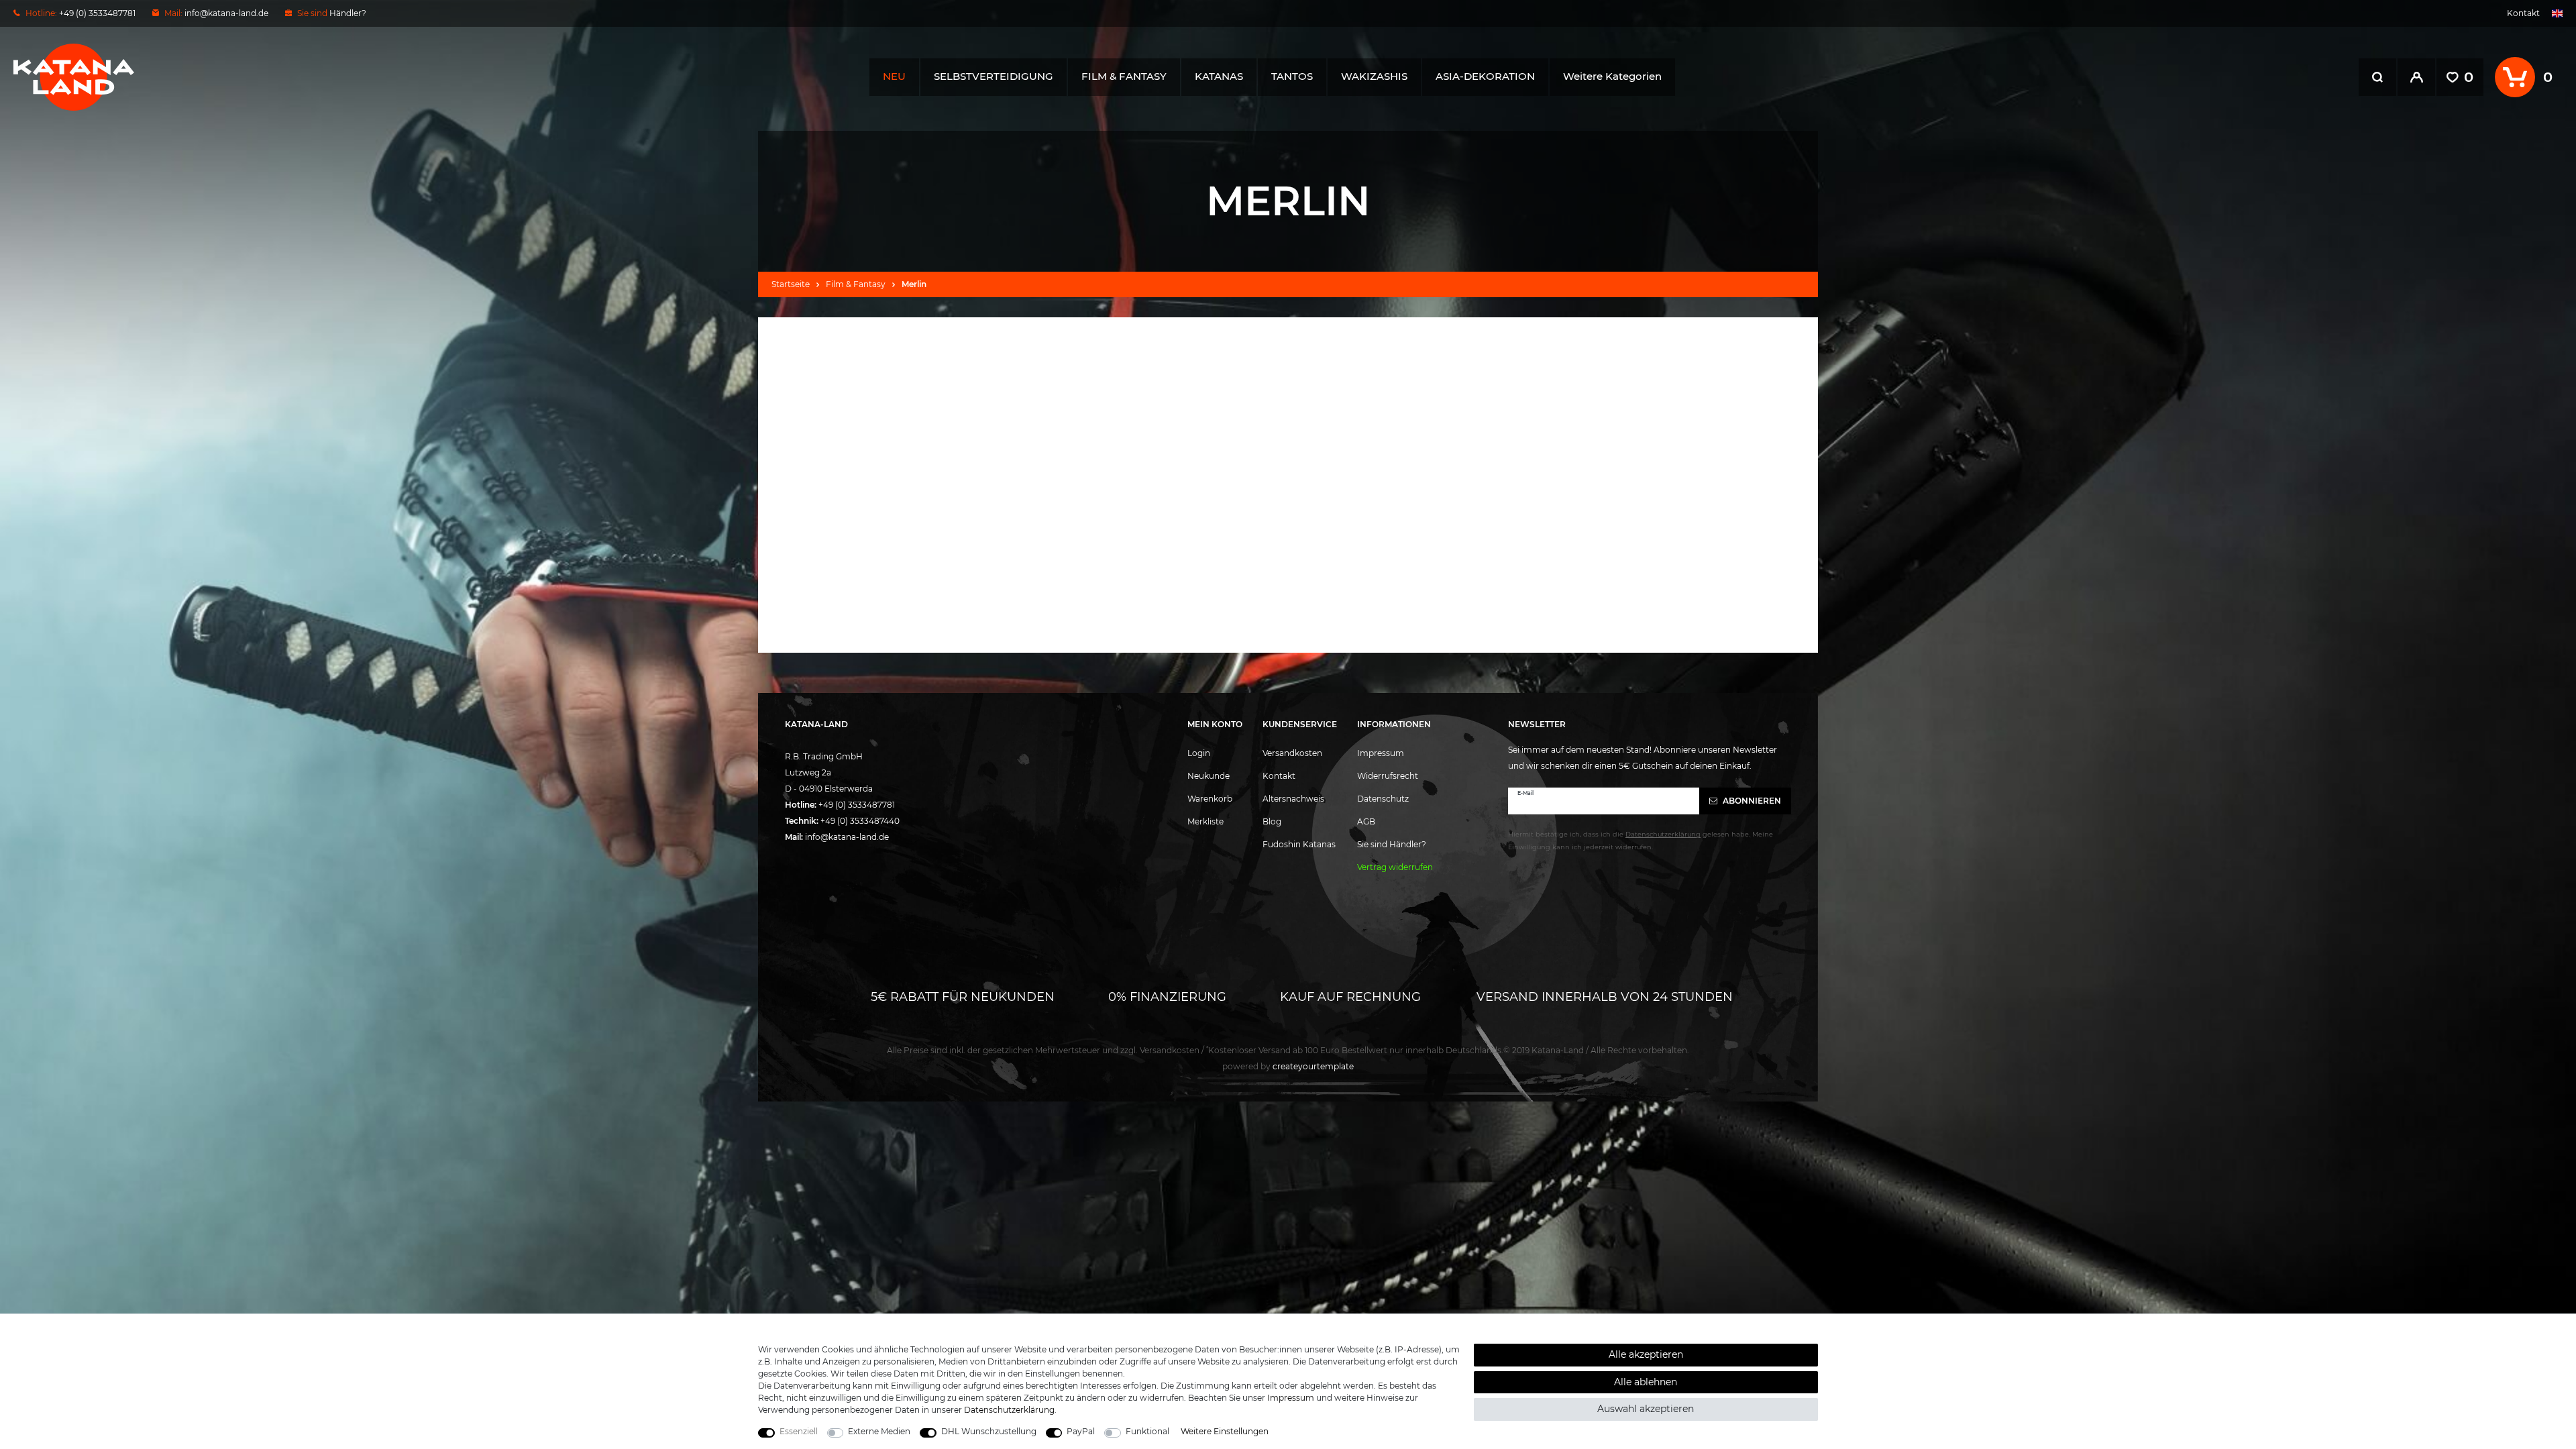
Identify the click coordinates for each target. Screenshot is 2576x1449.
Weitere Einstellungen (1225, 1431)
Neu (894, 76)
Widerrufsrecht (1388, 776)
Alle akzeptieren (1646, 1354)
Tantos (1292, 76)
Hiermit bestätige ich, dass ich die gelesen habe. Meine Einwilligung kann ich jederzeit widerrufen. (1641, 841)
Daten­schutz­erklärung (1009, 1410)
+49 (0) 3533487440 (860, 821)
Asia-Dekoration (1485, 76)
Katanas (1219, 76)
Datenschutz (1383, 799)
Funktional (1147, 1431)
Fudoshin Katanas (1299, 844)
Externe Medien (879, 1431)
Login (1199, 753)
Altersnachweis (1293, 799)
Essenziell (799, 1431)
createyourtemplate (1288, 1066)
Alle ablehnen (1646, 1382)
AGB (1366, 821)
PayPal (1081, 1431)
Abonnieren (1751, 801)
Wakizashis (1374, 76)
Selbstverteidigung (994, 76)
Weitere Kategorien (1612, 76)
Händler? (348, 13)
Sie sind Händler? (1392, 844)
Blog (1272, 821)
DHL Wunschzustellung (989, 1431)
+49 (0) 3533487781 (857, 805)
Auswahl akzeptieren (1646, 1409)
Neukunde (1209, 776)
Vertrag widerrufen (1395, 867)
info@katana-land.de (226, 13)
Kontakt (2523, 13)
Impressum (1381, 753)
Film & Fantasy (1124, 76)
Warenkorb (1210, 799)
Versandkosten (1292, 753)
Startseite (791, 284)
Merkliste (1205, 821)
